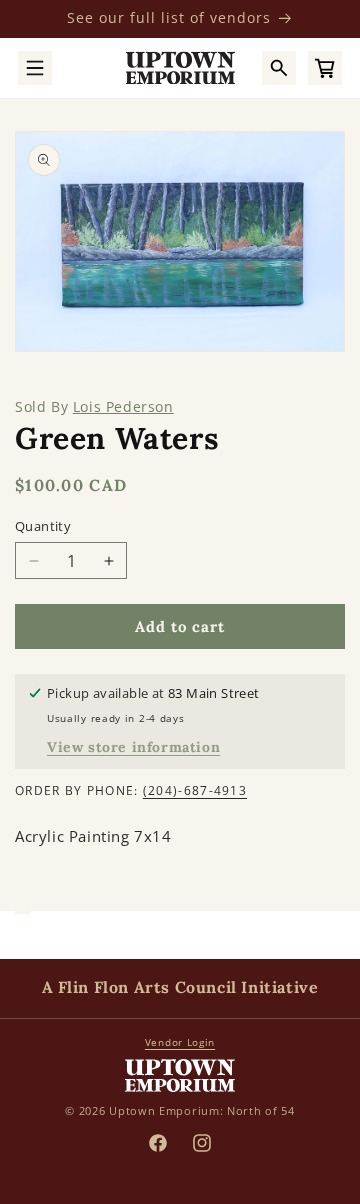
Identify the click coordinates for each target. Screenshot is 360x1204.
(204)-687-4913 (195, 790)
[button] (35, 68)
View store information (133, 747)
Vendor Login (180, 1042)
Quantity (43, 526)
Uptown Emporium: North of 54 (202, 1110)
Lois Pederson (123, 406)
